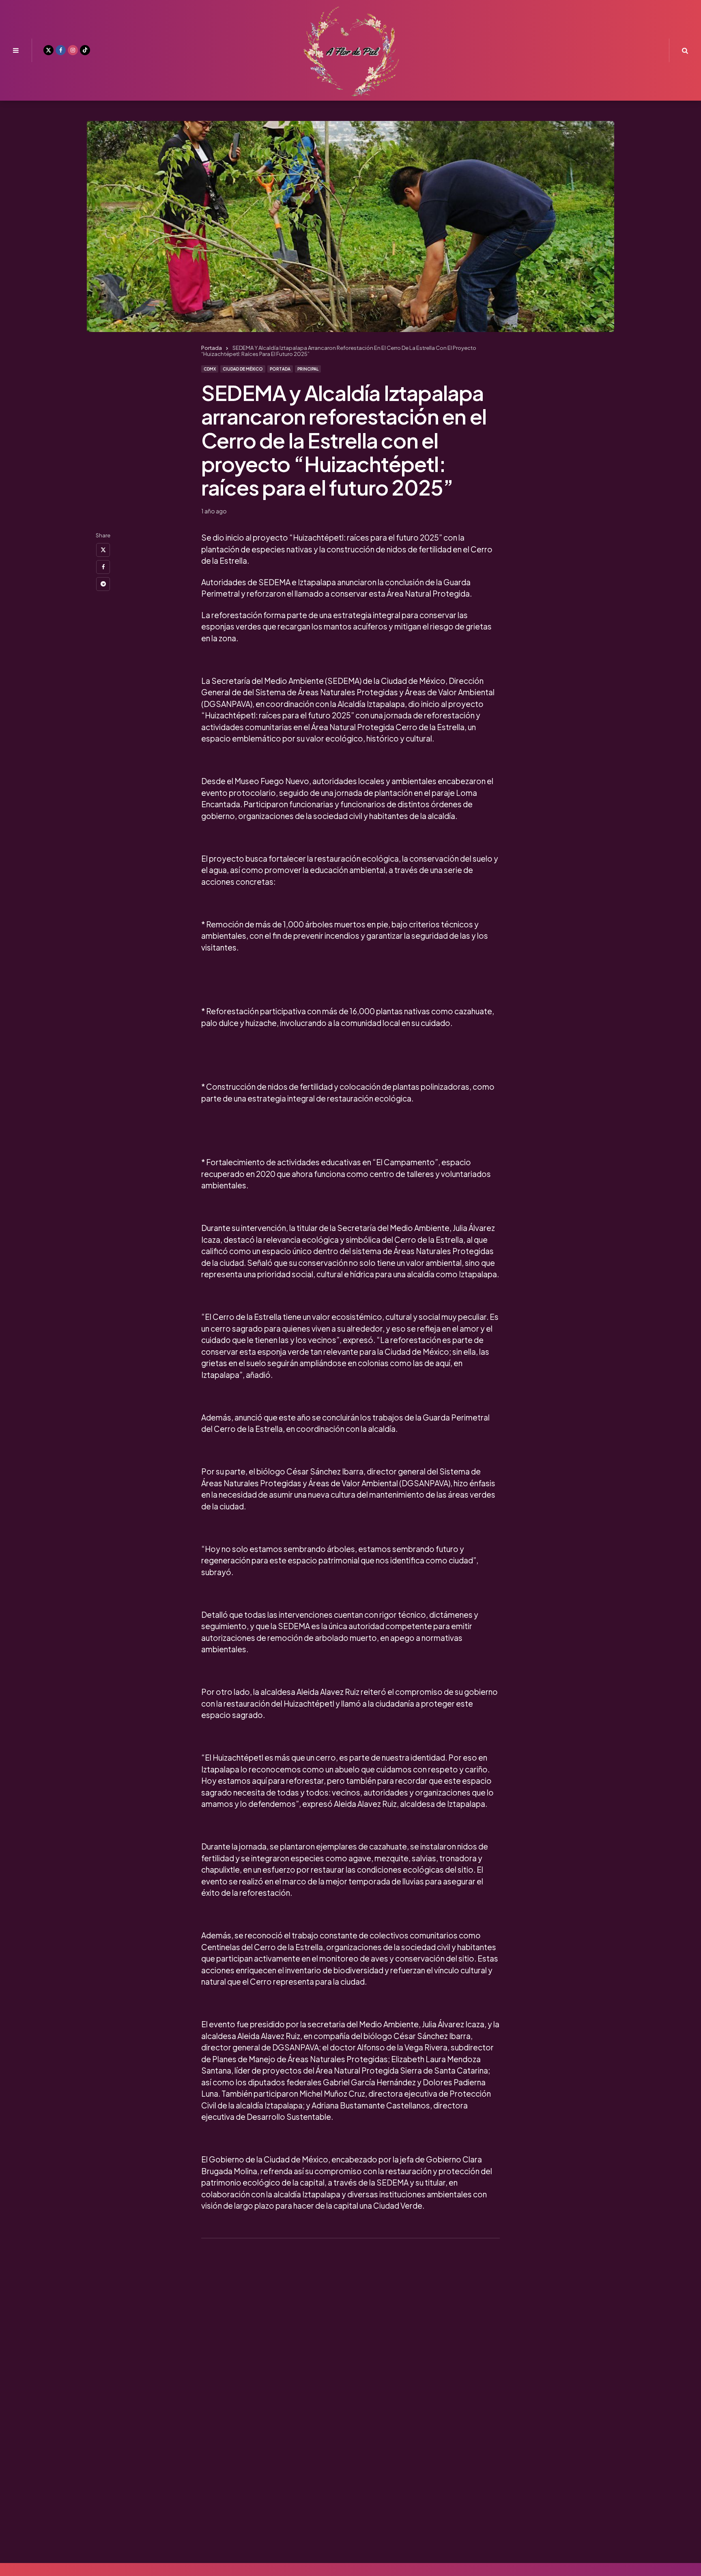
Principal (308, 369)
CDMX (210, 369)
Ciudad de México (243, 369)
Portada (280, 369)
